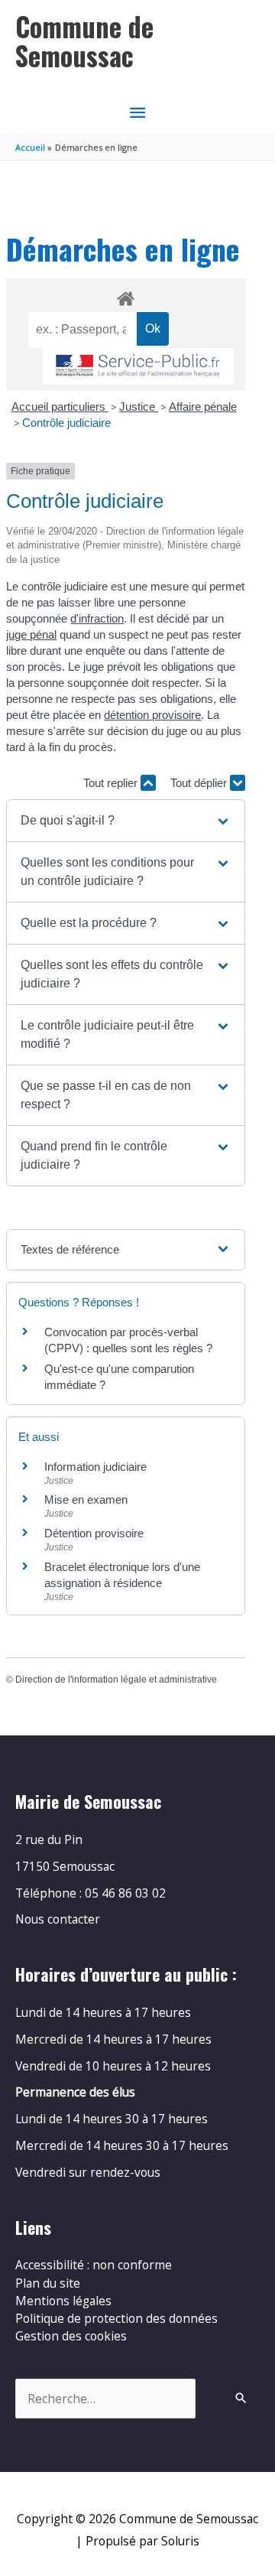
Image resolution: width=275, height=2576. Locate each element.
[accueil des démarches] (125, 296)
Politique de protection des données (116, 2318)
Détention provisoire (94, 1533)
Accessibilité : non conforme (94, 2265)
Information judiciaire (95, 1467)
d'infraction (97, 618)
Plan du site (48, 2283)
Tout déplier (200, 783)
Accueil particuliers (60, 407)
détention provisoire (152, 715)
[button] (125, 821)
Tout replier (112, 783)
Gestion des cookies (71, 2336)
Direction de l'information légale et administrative (116, 1680)
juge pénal (31, 634)
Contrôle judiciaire (66, 423)
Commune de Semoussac (84, 41)
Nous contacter (58, 1919)
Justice (139, 407)
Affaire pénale (203, 407)
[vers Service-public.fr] (138, 367)
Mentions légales (63, 2301)
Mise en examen (86, 1499)
